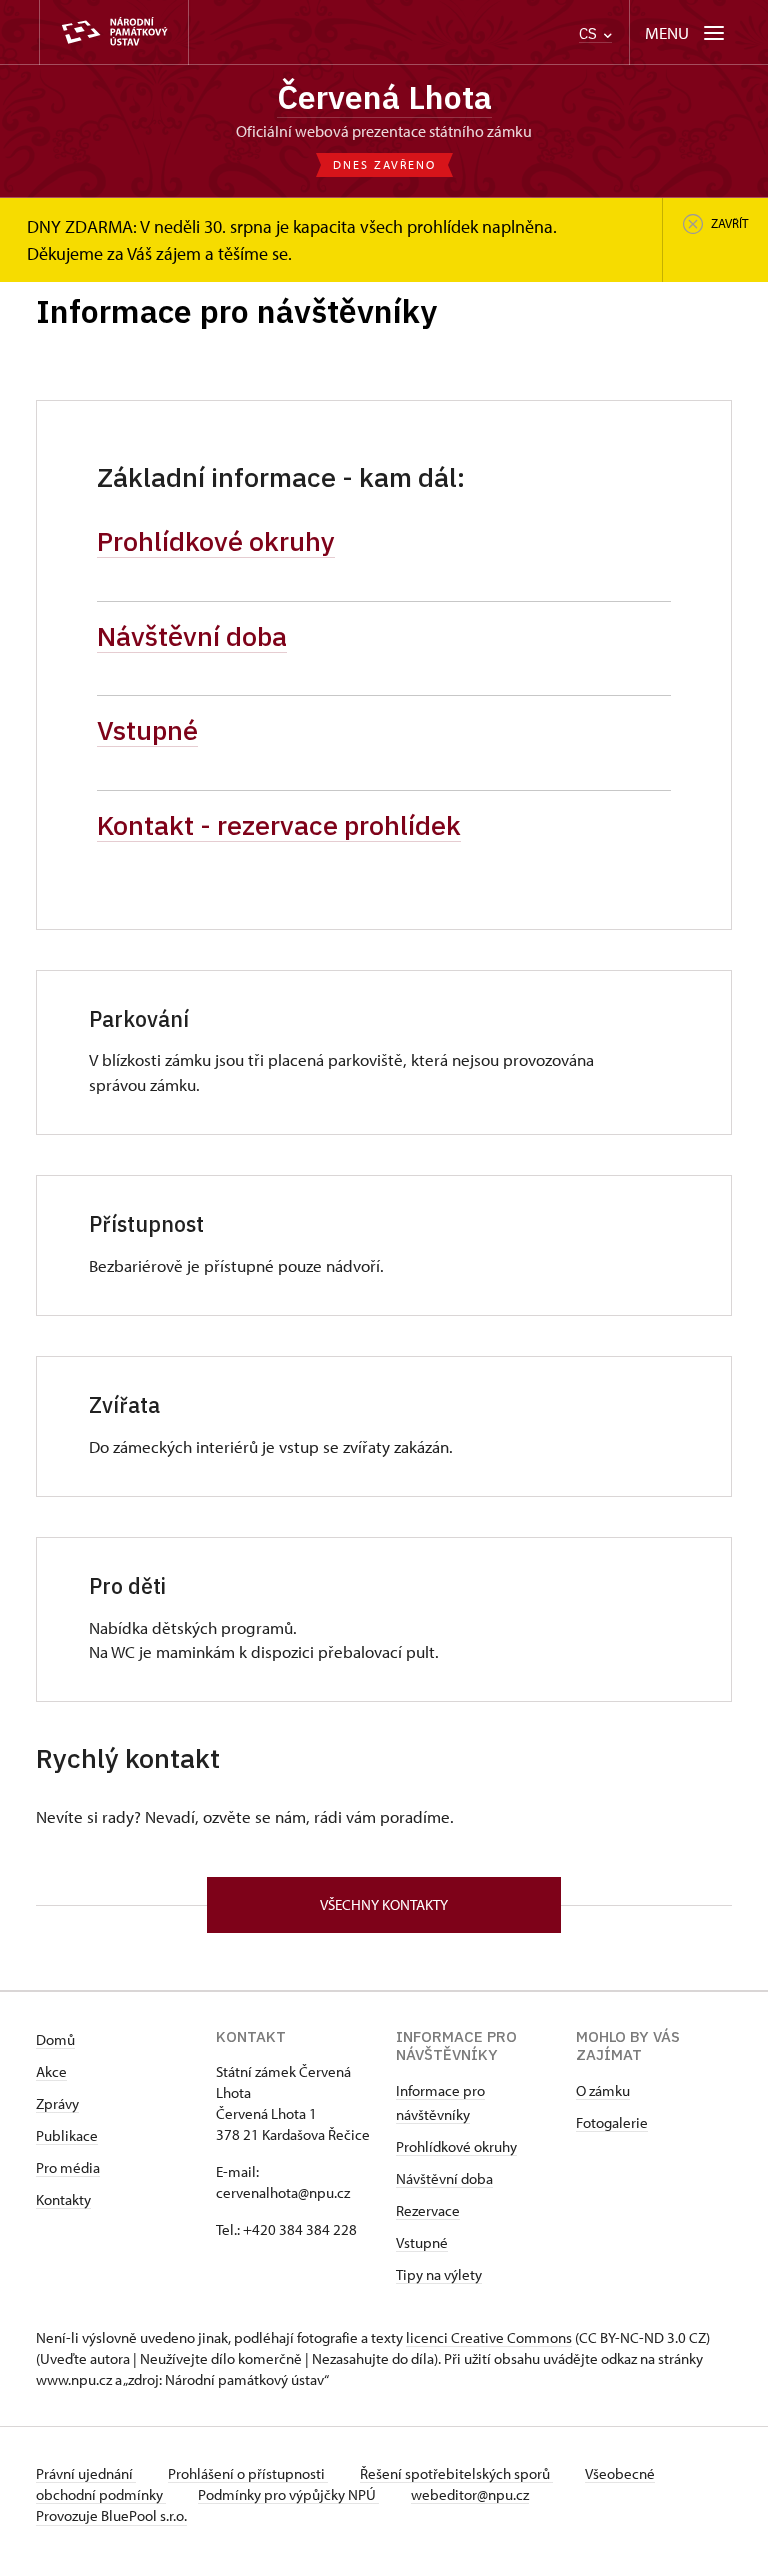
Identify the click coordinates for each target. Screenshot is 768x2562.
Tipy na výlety (439, 2274)
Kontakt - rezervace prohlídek (279, 825)
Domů (55, 2039)
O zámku (603, 2090)
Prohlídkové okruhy (216, 541)
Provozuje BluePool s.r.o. (111, 2515)
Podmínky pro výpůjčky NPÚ (288, 2494)
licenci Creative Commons (489, 2337)
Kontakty (63, 2199)
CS (590, 33)
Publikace (67, 2135)
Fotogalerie (612, 2122)
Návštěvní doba (192, 636)
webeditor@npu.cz (470, 2494)
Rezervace (428, 2210)
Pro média (68, 2167)
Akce (51, 2071)
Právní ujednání (86, 2473)
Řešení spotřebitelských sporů (456, 2473)
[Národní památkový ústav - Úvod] (114, 32)
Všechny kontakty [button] (384, 1904)
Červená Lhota (384, 97)
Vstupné (147, 730)
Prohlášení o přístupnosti (248, 2473)
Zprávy (57, 2103)
